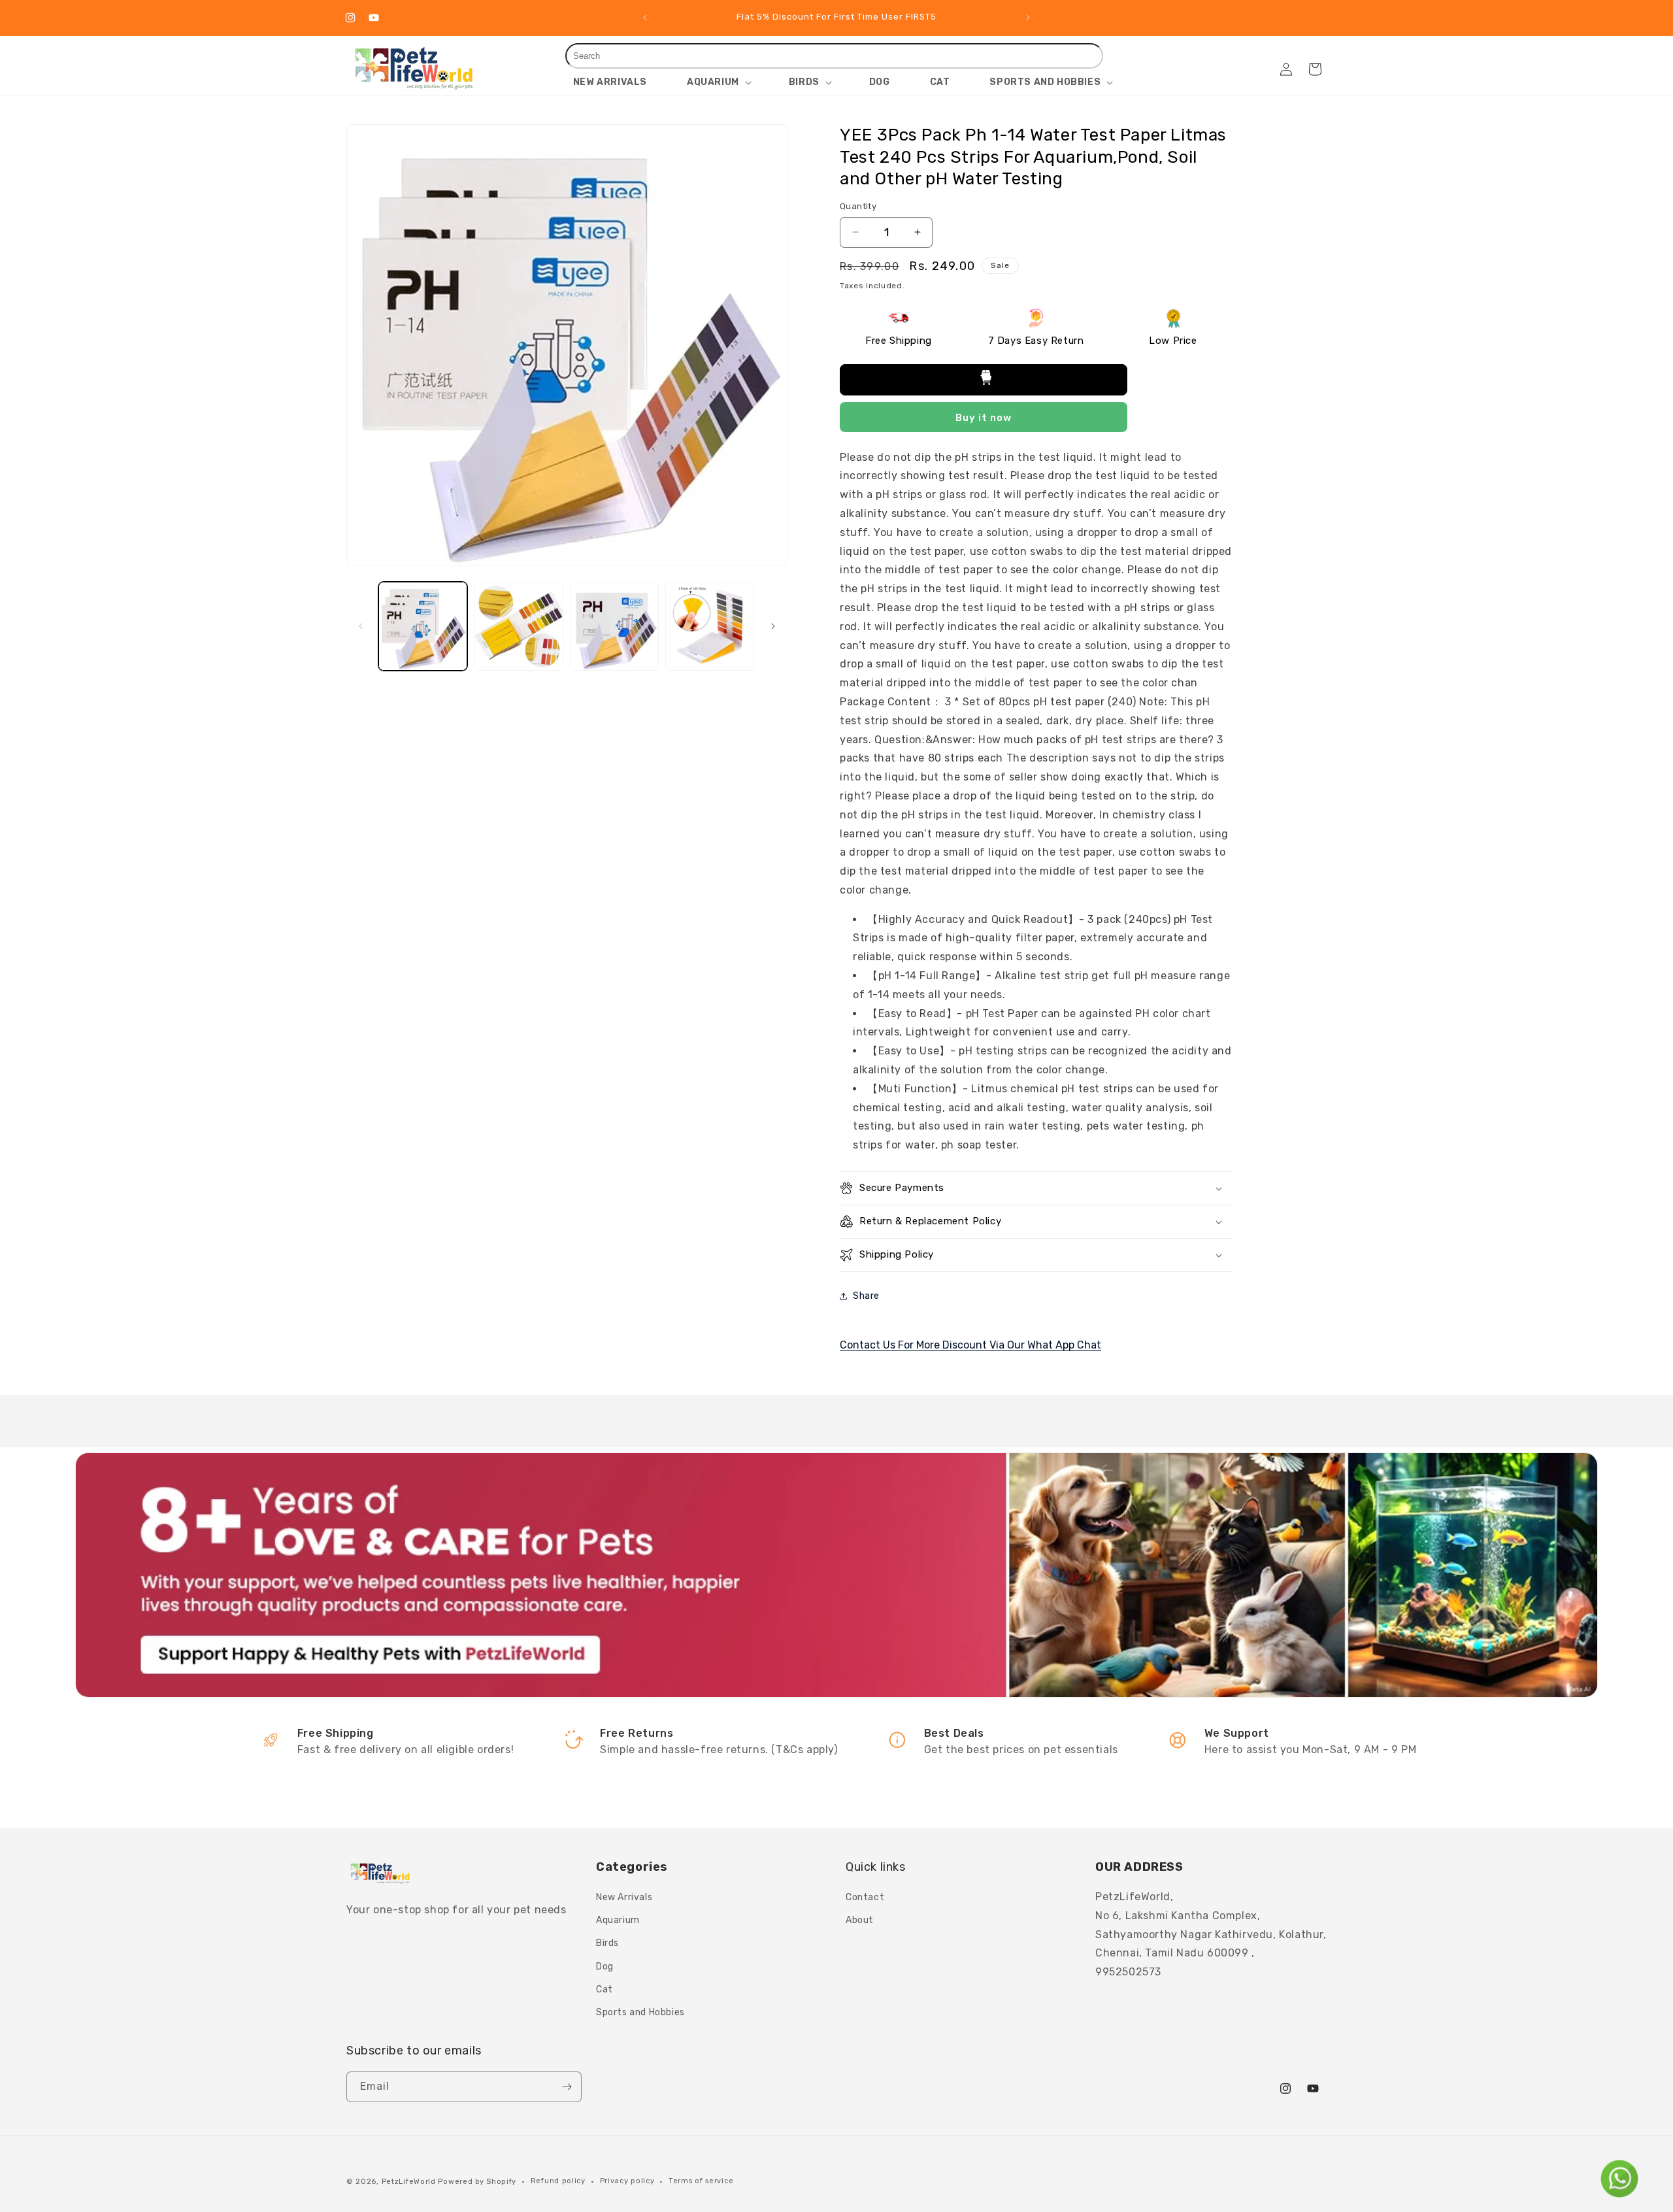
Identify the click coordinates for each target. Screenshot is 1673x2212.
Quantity (858, 206)
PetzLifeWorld (409, 2182)
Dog (605, 1967)
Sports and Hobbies (640, 2012)
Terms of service (701, 2181)
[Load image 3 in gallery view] (614, 626)
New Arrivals (624, 1897)
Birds (607, 1943)
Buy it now (984, 418)
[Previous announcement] (645, 18)
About (860, 1920)
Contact (865, 1897)
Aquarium (618, 1920)
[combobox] (835, 56)
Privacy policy (627, 2181)
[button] (718, 82)
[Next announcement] (1028, 18)
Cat (605, 1989)
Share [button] (866, 1296)
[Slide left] (361, 626)
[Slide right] (773, 626)
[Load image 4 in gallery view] (710, 626)
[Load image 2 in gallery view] (518, 626)
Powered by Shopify (477, 2182)
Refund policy (558, 2181)
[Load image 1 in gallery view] (423, 626)
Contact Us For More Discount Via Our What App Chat (970, 1345)
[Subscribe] (567, 2087)
